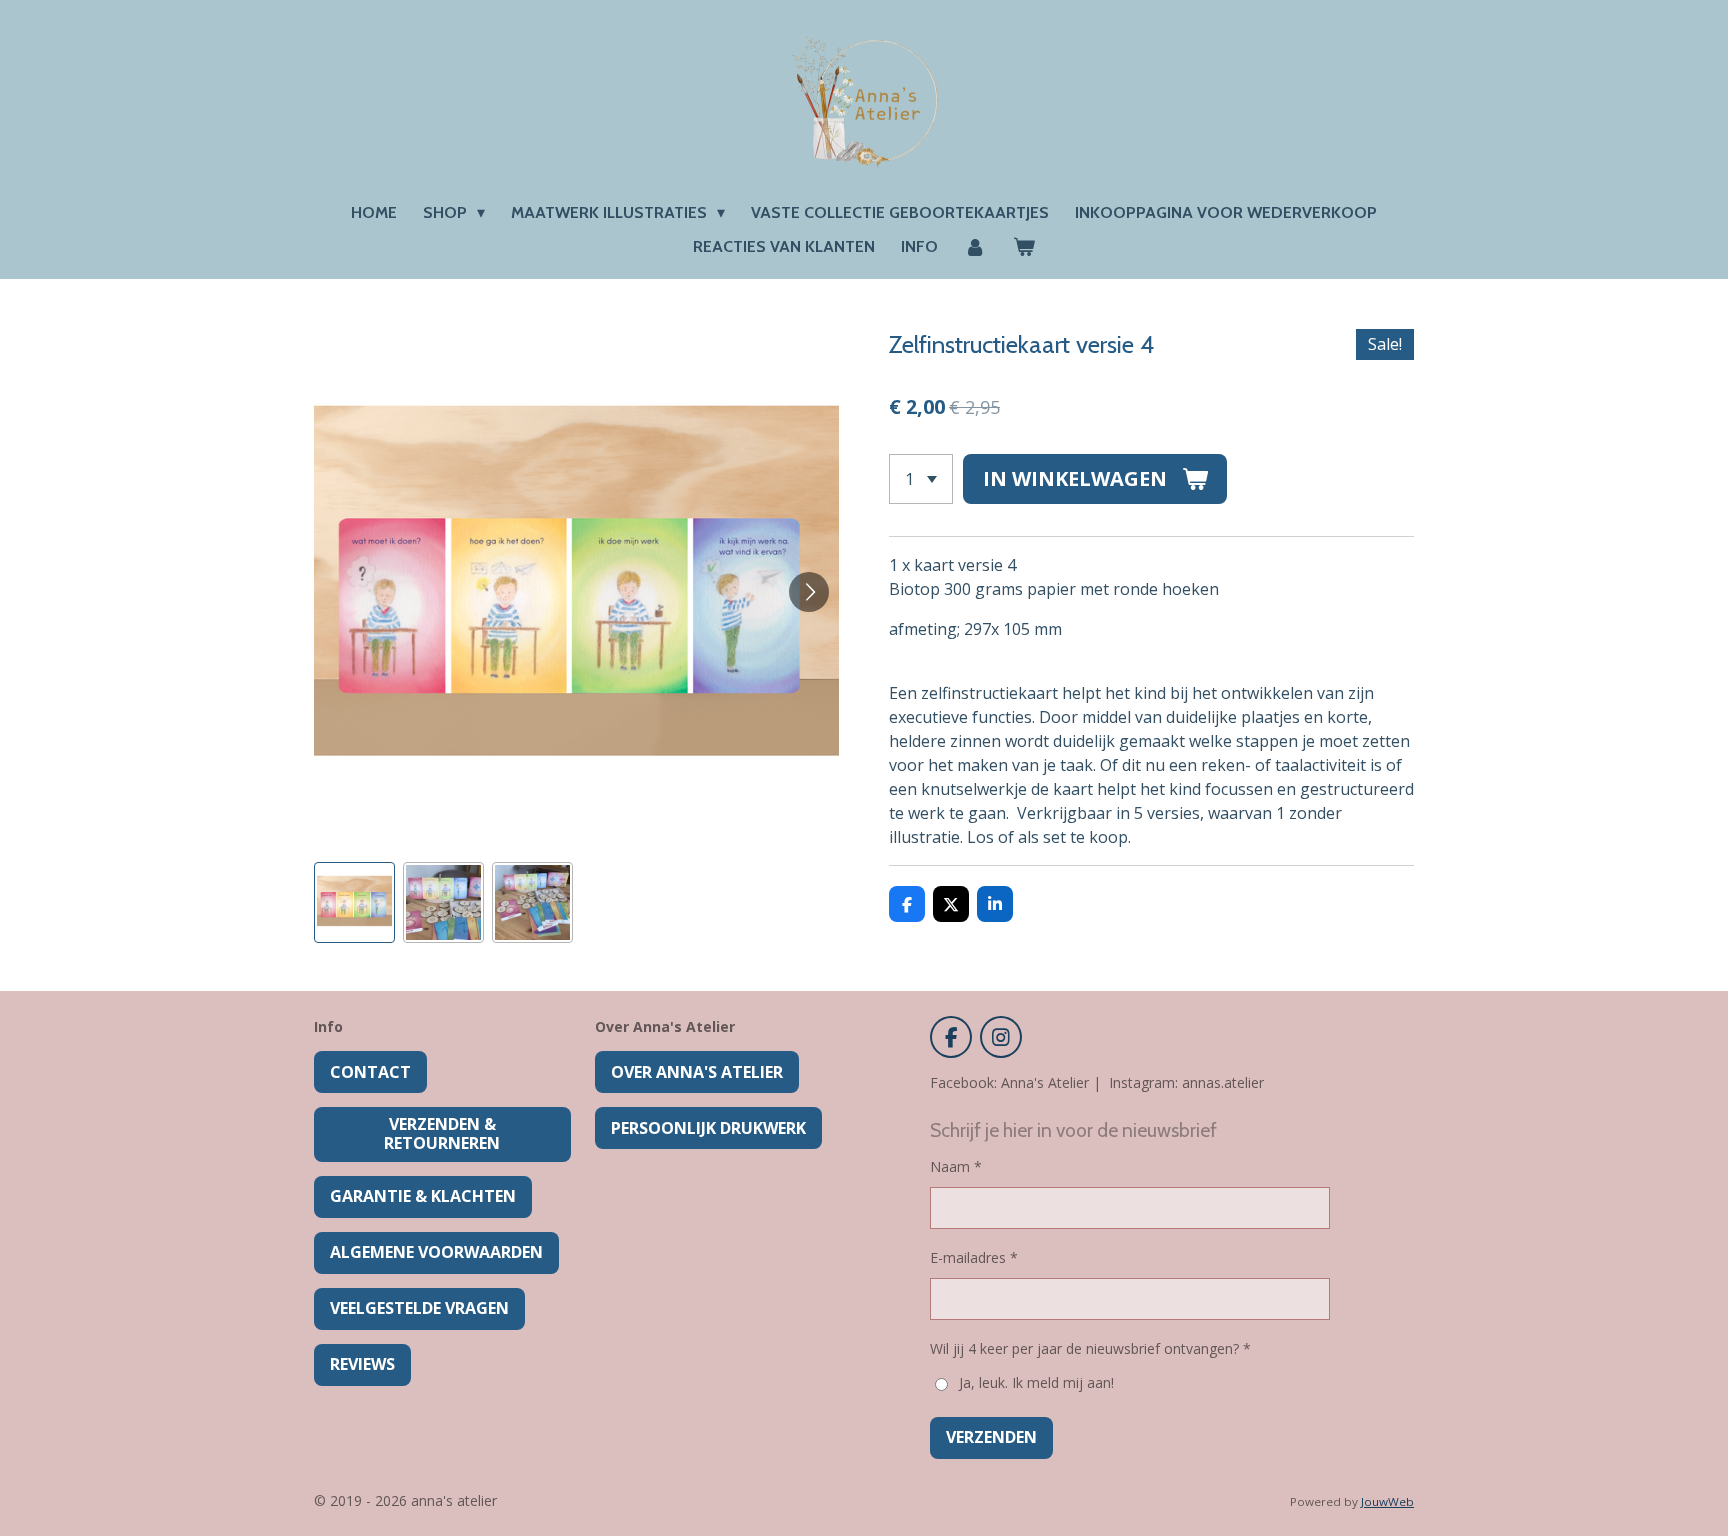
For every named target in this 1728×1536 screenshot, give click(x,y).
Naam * (956, 1166)
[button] (354, 902)
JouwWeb (1387, 1501)
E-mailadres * (974, 1257)
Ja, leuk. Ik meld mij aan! (1036, 1382)
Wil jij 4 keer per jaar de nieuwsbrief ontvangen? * (1090, 1348)
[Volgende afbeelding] (809, 592)
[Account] (975, 247)
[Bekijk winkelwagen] (1024, 247)
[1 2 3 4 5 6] (921, 479)
